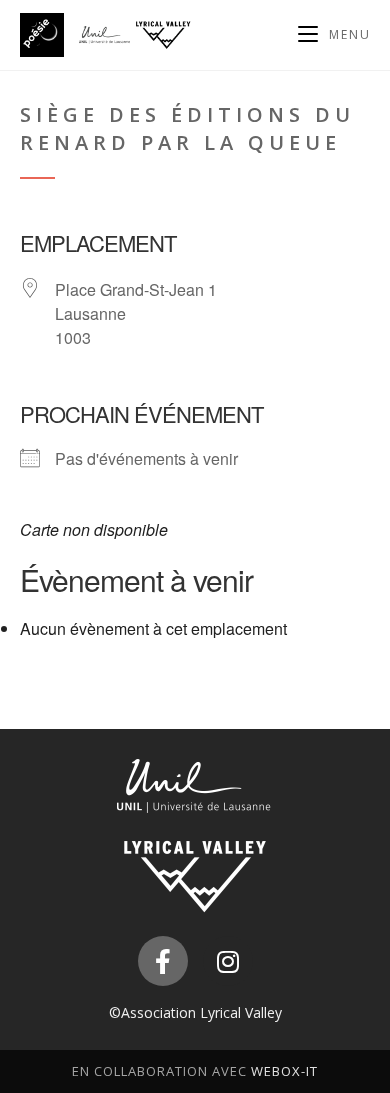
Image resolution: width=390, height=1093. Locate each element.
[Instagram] (228, 961)
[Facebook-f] (163, 961)
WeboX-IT (284, 1071)
